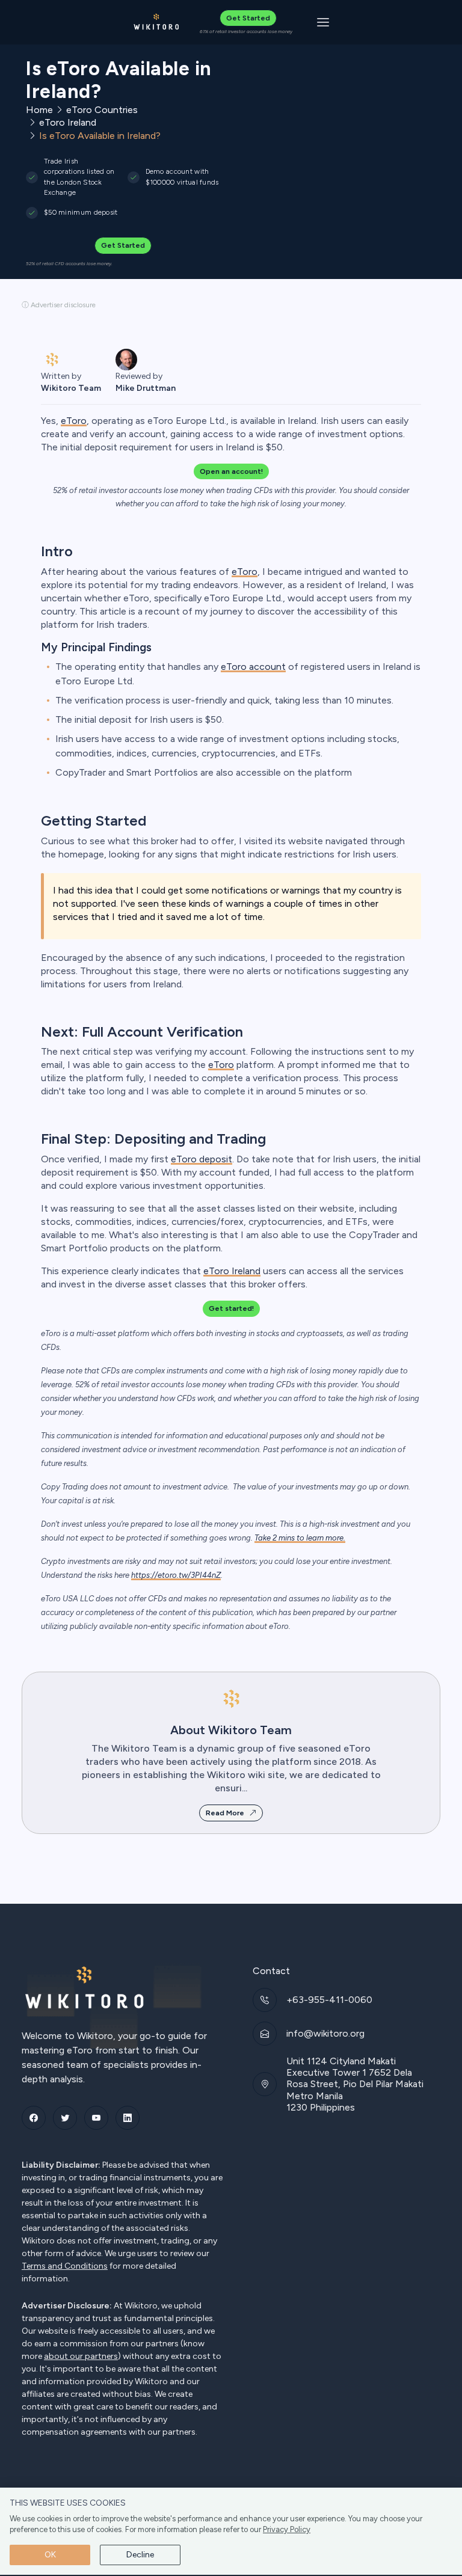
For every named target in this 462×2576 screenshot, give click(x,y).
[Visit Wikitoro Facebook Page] (34, 2118)
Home (39, 110)
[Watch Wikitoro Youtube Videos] (96, 2118)
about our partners (81, 2357)
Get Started (248, 18)
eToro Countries (102, 110)
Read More (225, 1813)
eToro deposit (202, 1159)
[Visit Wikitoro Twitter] (65, 2118)
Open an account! (231, 471)
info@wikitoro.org (325, 2033)
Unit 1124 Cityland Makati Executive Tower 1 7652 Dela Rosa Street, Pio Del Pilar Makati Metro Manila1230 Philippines (355, 2084)
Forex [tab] (59, 446)
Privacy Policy (287, 2529)
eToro (245, 572)
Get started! (231, 1308)
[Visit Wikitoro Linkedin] (128, 2118)
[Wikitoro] (156, 22)
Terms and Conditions (65, 2266)
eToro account (253, 667)
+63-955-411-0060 (329, 2000)
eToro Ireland (68, 122)
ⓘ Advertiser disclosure (59, 305)
